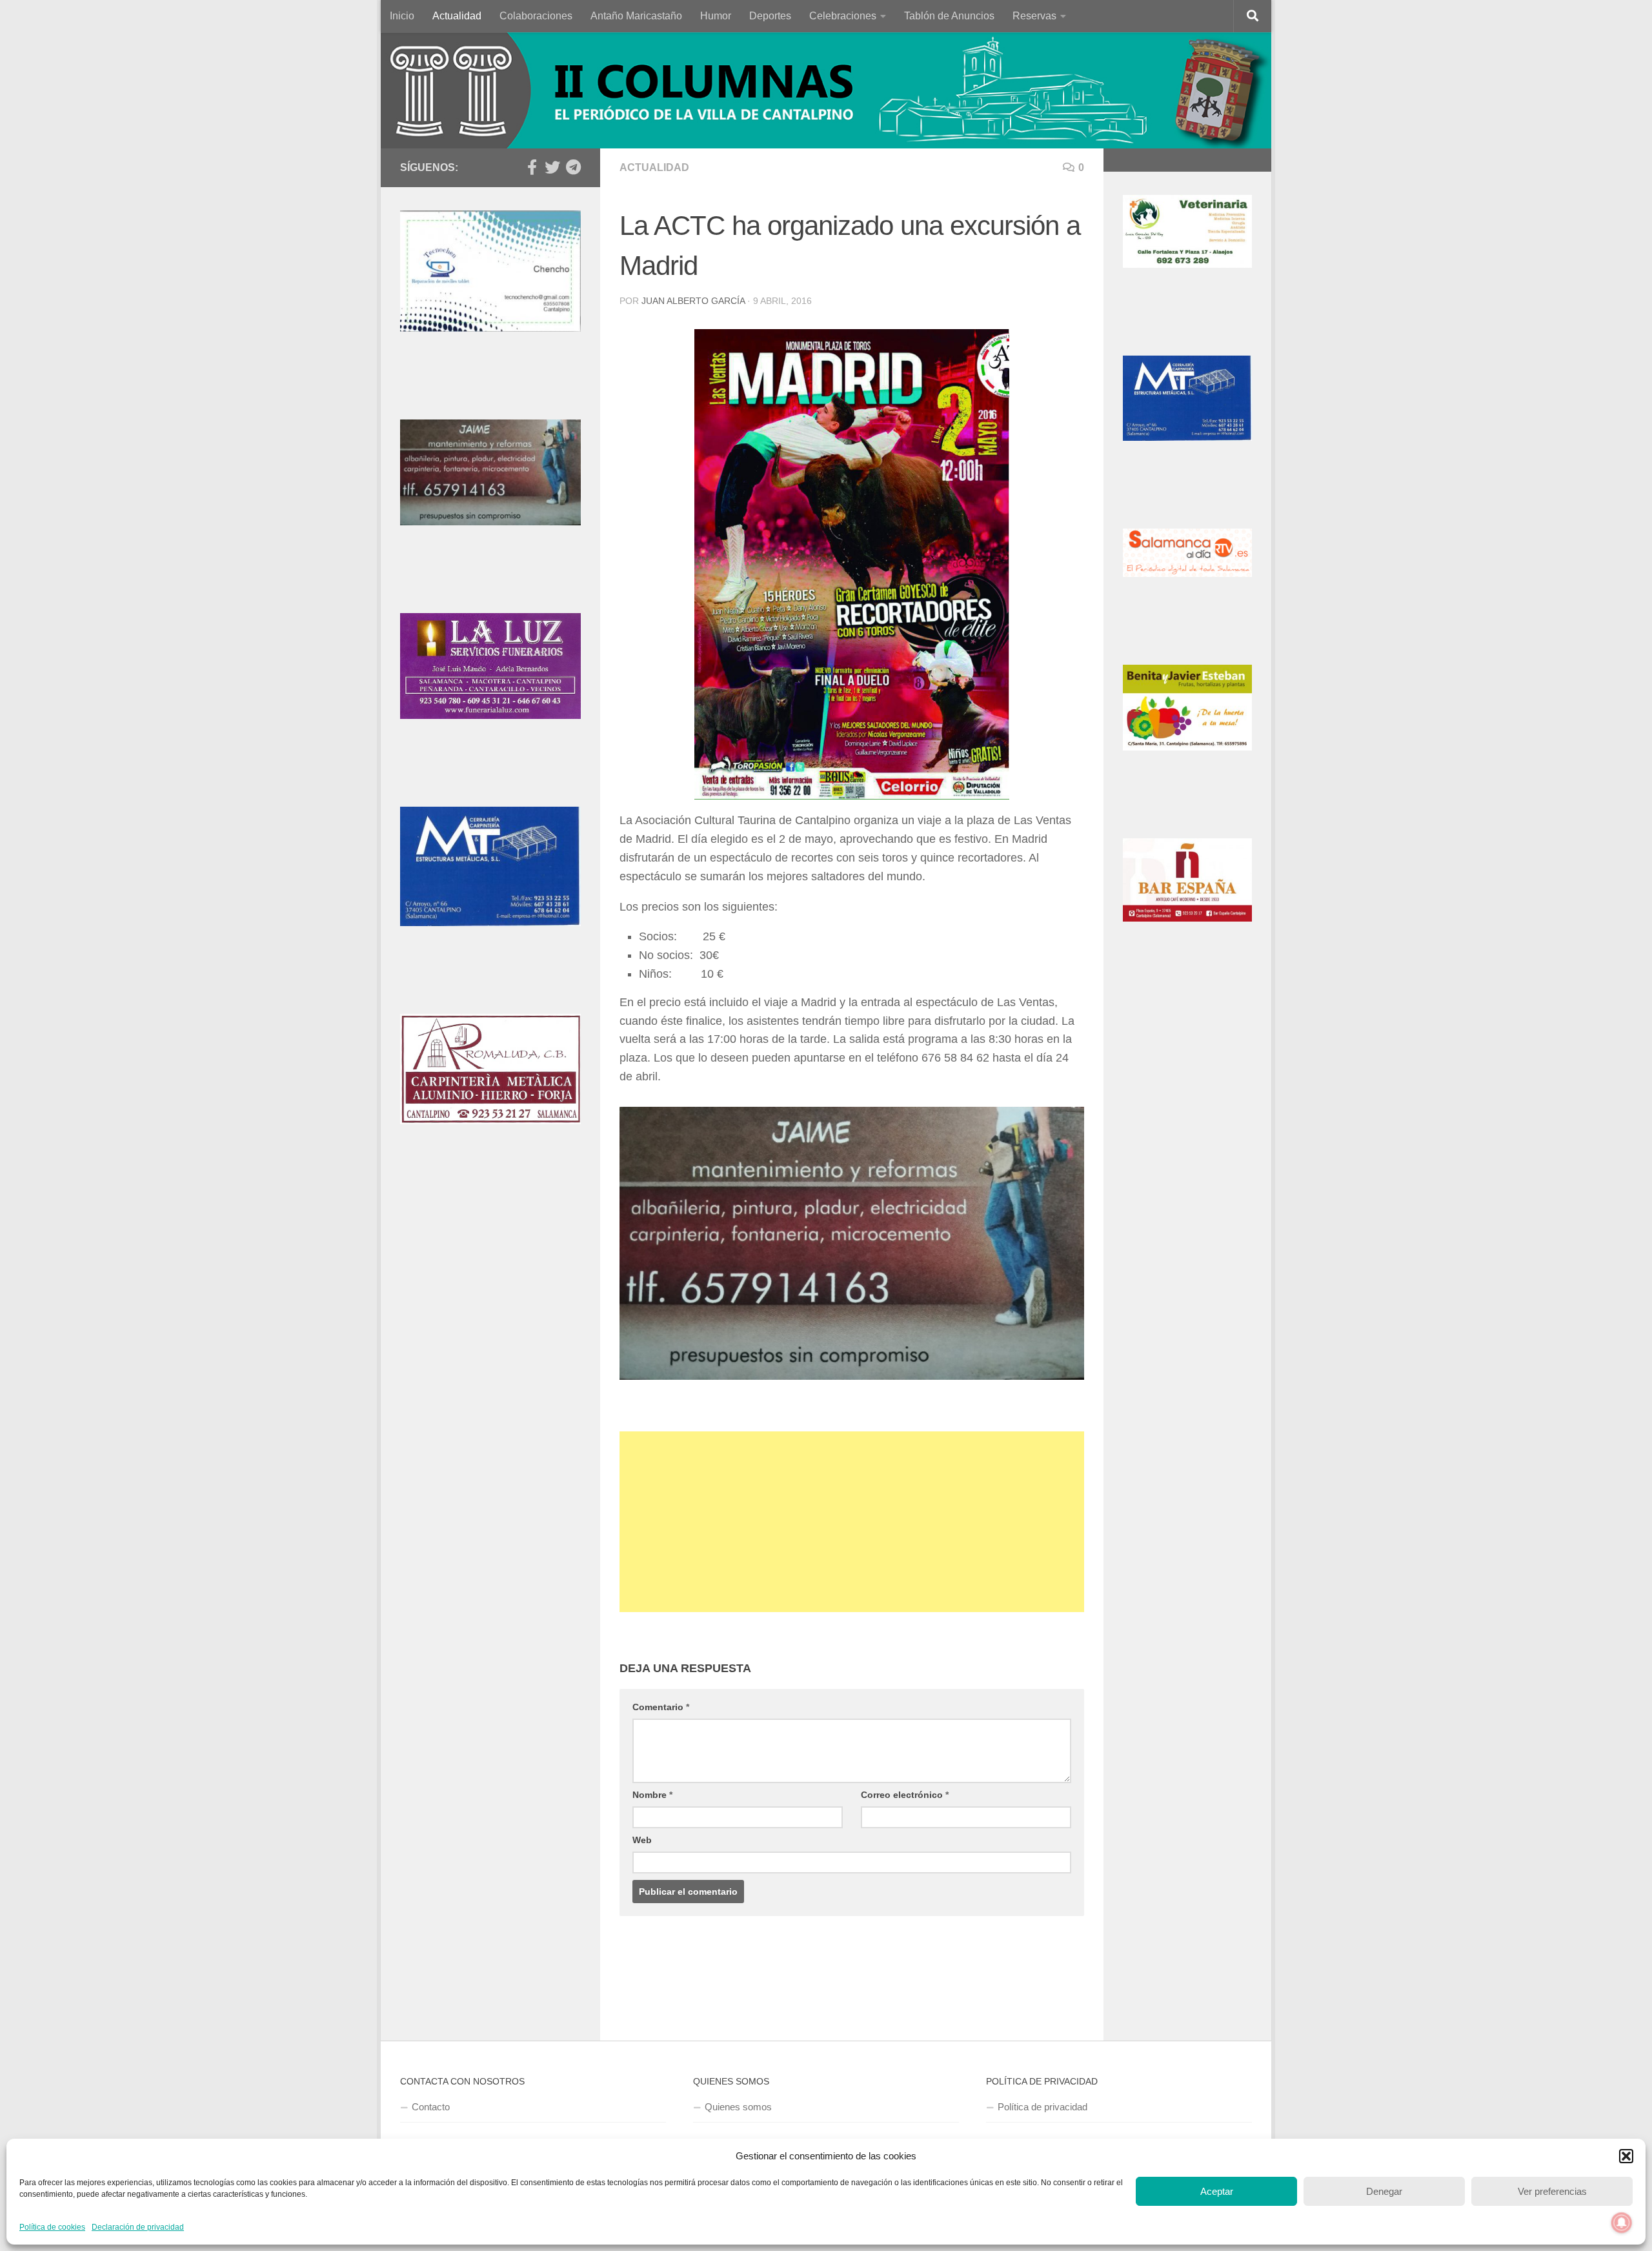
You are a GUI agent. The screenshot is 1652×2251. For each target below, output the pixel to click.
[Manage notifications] (1622, 2223)
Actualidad (457, 16)
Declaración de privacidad (138, 2227)
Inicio (402, 16)
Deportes (770, 16)
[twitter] (552, 167)
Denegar (1384, 2191)
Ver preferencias (1552, 2191)
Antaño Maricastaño (636, 16)
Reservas (1034, 16)
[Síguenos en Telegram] (573, 167)
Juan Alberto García (693, 301)
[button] (1626, 2156)
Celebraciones (843, 16)
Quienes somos (738, 2107)
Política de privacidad (1043, 2107)
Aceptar (1217, 2191)
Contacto (431, 2107)
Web (642, 1840)
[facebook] (532, 167)
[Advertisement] (852, 1522)
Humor (716, 16)
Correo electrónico (905, 1795)
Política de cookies (52, 2227)
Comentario (661, 1707)
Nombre (652, 1795)
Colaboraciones (536, 16)
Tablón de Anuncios (949, 16)
